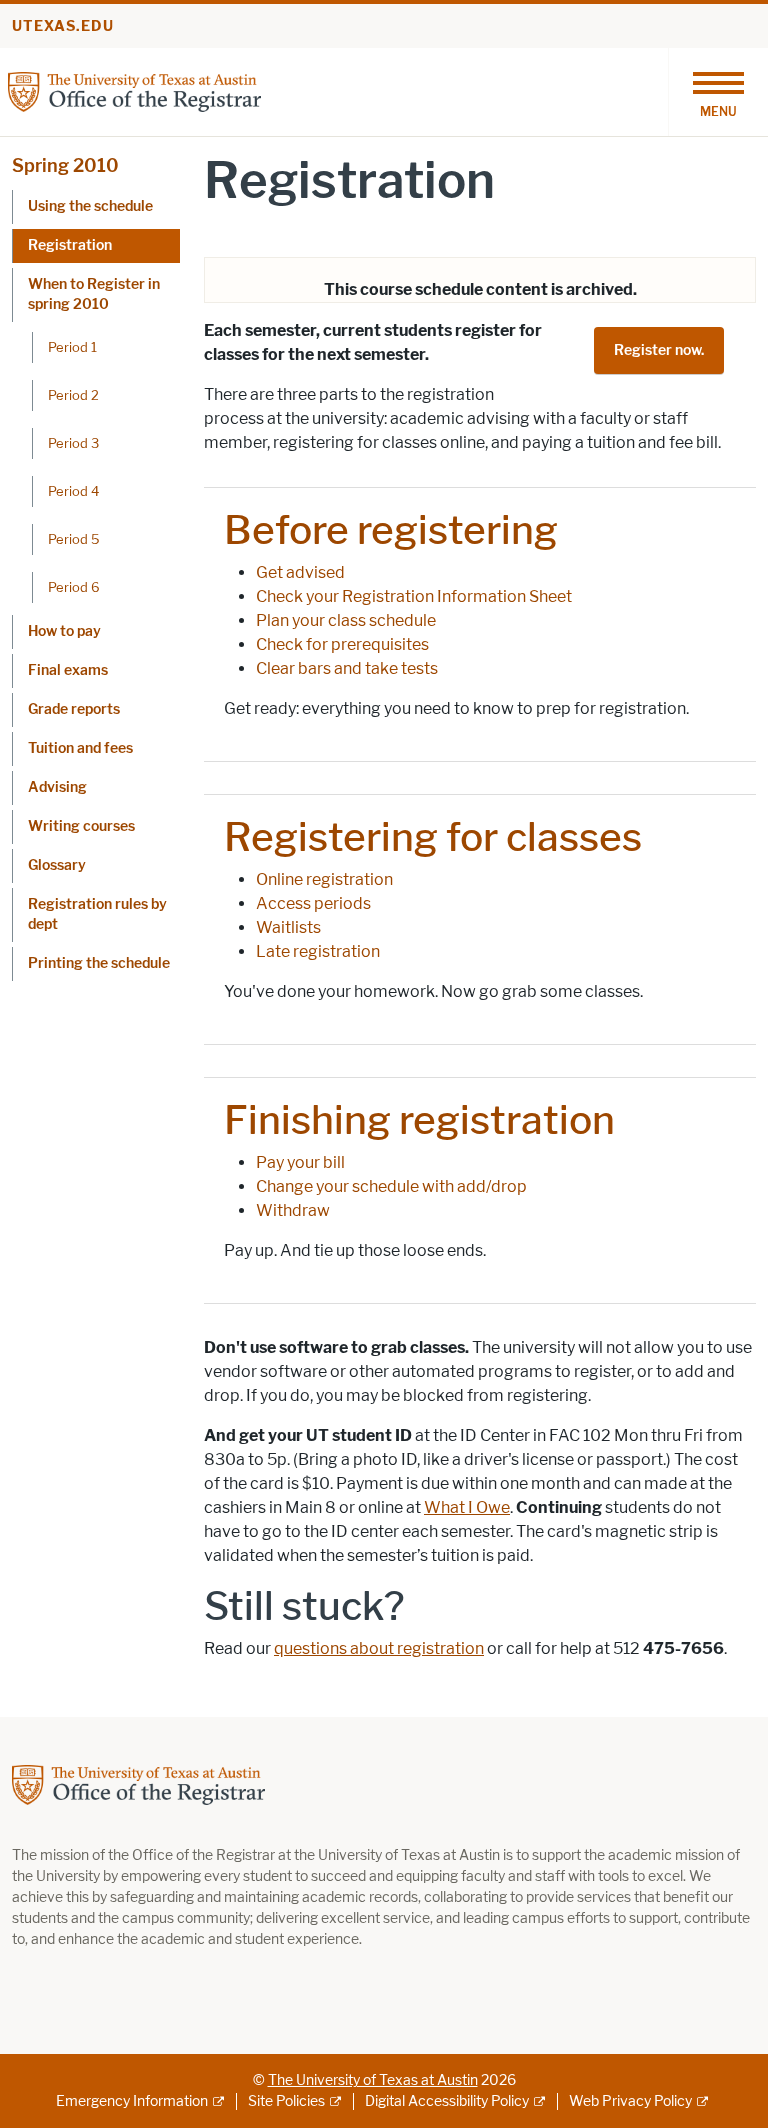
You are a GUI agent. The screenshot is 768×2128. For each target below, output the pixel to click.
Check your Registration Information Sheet (414, 596)
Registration (70, 245)
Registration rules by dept (97, 914)
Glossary (57, 865)
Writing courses (81, 826)
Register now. (659, 350)
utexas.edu (63, 26)
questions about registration (379, 1648)
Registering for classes (433, 837)
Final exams (68, 670)
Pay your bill (300, 1162)
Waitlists (288, 927)
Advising (57, 787)
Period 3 (73, 443)
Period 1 (72, 347)
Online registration (324, 879)
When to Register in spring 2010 (94, 294)
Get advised (300, 572)
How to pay (64, 631)
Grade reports (74, 709)
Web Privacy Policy (630, 2101)
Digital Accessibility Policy (447, 2101)
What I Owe (467, 1507)
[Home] (134, 90)
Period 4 (73, 491)
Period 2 (73, 395)
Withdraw (293, 1210)
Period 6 (74, 587)
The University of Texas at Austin (373, 2080)
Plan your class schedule (346, 620)
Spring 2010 (65, 166)
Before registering (391, 530)
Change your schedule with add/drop (391, 1186)
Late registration (318, 951)
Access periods (313, 903)
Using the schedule (90, 206)
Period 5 (74, 539)
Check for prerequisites (342, 644)
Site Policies (286, 2101)
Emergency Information (132, 2101)
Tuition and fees (80, 748)
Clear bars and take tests (347, 668)
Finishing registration (419, 1120)
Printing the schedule (99, 963)
